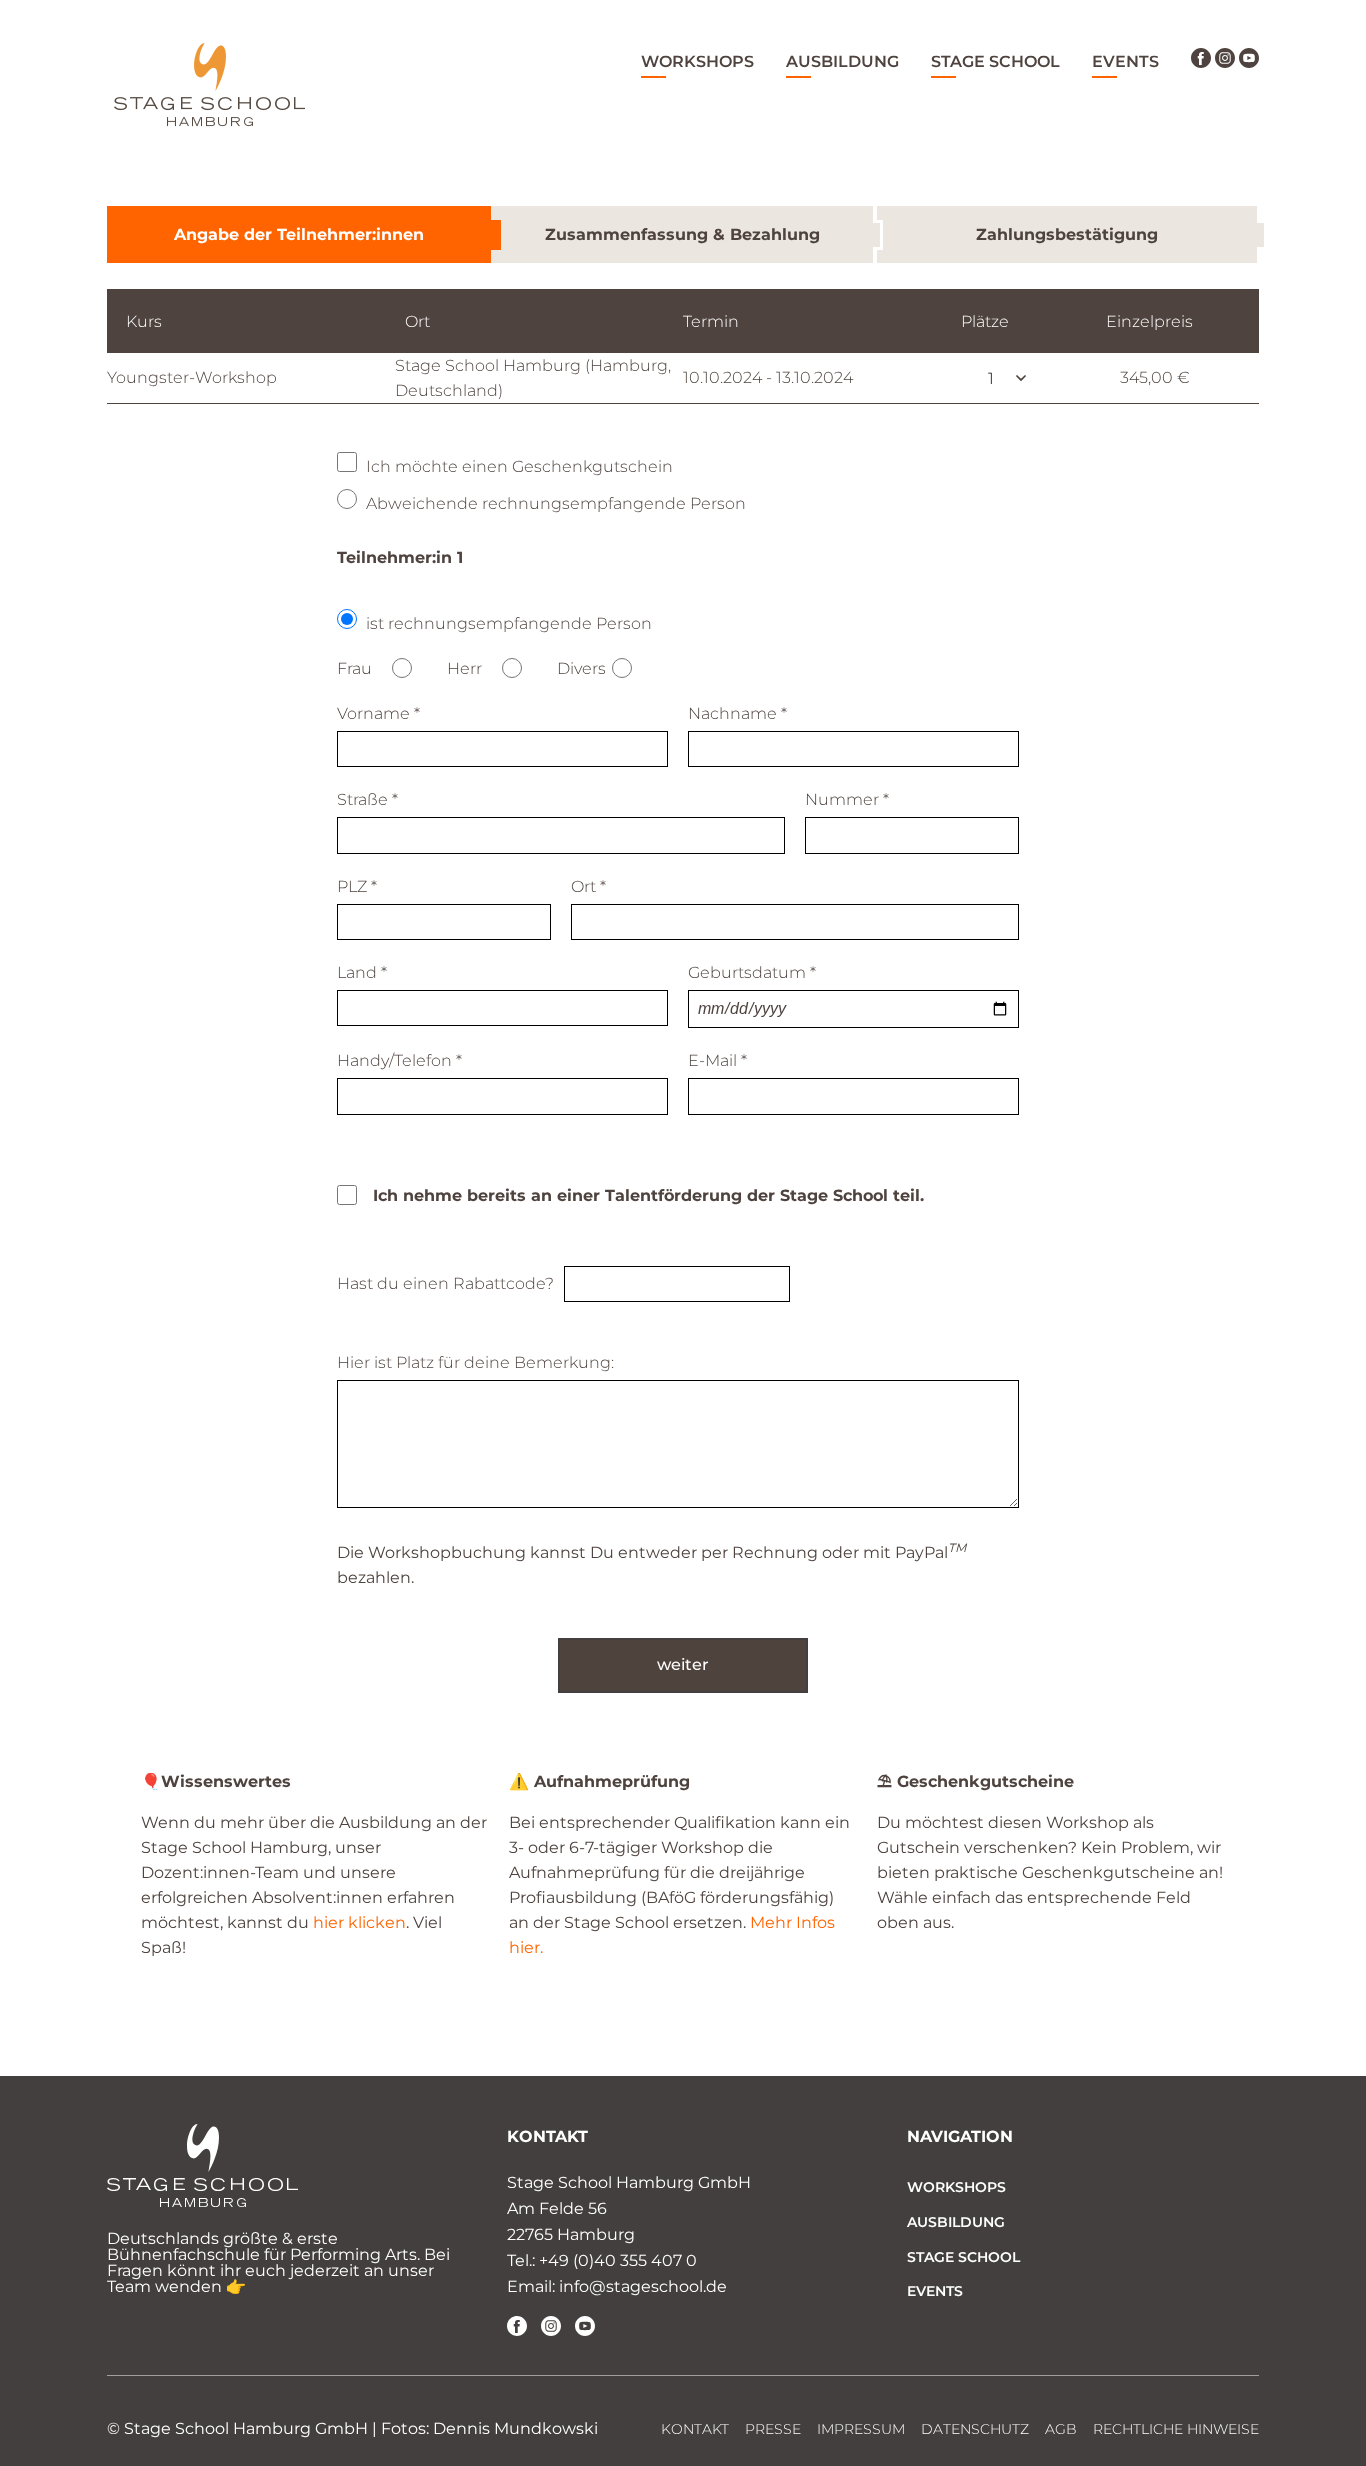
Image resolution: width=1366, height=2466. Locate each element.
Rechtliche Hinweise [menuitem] (1176, 2429)
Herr (464, 668)
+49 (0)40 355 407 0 (618, 2260)
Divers (581, 668)
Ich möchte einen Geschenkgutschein (517, 466)
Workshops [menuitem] (697, 61)
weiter (683, 1664)
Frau (354, 668)
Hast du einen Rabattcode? (445, 1283)
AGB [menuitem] (1061, 2429)
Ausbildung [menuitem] (842, 61)
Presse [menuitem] (773, 2429)
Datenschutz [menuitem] (975, 2429)
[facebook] (1201, 61)
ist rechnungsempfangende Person (507, 623)
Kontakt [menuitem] (695, 2429)
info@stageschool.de (643, 2286)
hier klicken (359, 1922)
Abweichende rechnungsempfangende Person (554, 503)
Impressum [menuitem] (861, 2429)
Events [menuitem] (1125, 61)
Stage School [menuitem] (995, 61)
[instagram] (1225, 61)
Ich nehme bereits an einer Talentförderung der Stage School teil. (648, 1195)
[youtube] (1249, 61)
